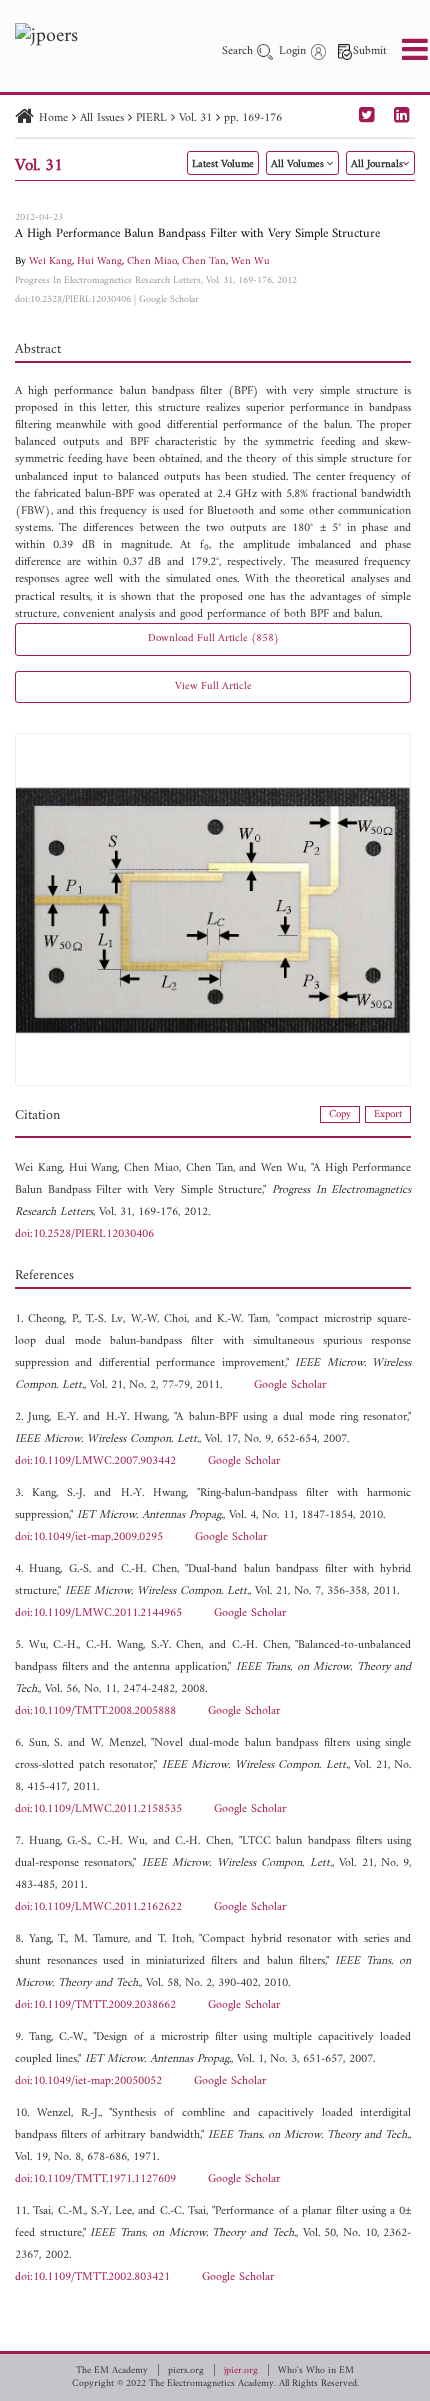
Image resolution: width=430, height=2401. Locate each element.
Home (53, 118)
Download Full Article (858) (213, 638)
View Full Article (213, 686)
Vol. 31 (195, 118)
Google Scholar (169, 299)
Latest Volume (223, 164)
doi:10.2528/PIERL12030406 (73, 299)
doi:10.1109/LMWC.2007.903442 (95, 1461)
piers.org (186, 2371)
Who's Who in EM (316, 2371)
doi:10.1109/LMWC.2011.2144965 (98, 1613)
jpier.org (241, 2371)
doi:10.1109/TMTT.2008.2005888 (95, 1711)
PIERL (151, 118)
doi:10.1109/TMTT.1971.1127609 (95, 2179)
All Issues (102, 118)
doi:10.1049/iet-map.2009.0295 (89, 1537)
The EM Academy (112, 2371)
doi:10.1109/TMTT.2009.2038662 (95, 2005)
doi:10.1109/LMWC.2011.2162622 (98, 1907)
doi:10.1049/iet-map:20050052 (88, 2081)
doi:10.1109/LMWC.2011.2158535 (98, 1809)
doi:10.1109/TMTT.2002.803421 (92, 2277)
